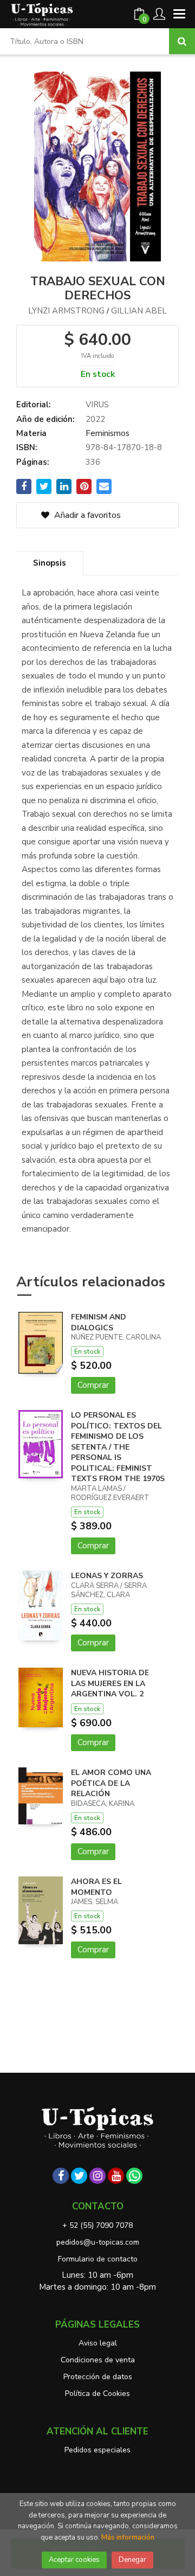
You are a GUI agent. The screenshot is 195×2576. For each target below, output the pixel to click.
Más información (128, 2537)
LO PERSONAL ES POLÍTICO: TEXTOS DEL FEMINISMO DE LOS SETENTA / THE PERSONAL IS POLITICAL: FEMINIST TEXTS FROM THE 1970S (118, 1447)
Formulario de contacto (98, 2259)
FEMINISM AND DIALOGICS (99, 1322)
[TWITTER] (79, 2176)
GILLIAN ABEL (139, 311)
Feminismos (108, 433)
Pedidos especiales (97, 2450)
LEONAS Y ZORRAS (107, 1576)
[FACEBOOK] (61, 2176)
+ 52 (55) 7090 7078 (97, 2225)
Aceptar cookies (74, 2560)
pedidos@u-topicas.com (98, 2242)
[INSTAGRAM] (97, 2176)
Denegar (132, 2560)
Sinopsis (50, 563)
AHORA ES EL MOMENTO (96, 1887)
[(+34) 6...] (134, 2176)
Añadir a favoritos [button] (86, 515)
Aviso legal (98, 2343)
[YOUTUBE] (116, 2176)
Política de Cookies (97, 2394)
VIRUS (97, 405)
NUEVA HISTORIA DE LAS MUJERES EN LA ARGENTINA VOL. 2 (110, 1683)
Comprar (93, 1385)
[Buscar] (182, 41)
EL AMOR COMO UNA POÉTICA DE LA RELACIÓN (111, 1783)
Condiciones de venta (98, 2360)
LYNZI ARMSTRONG (66, 311)
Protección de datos (98, 2377)
